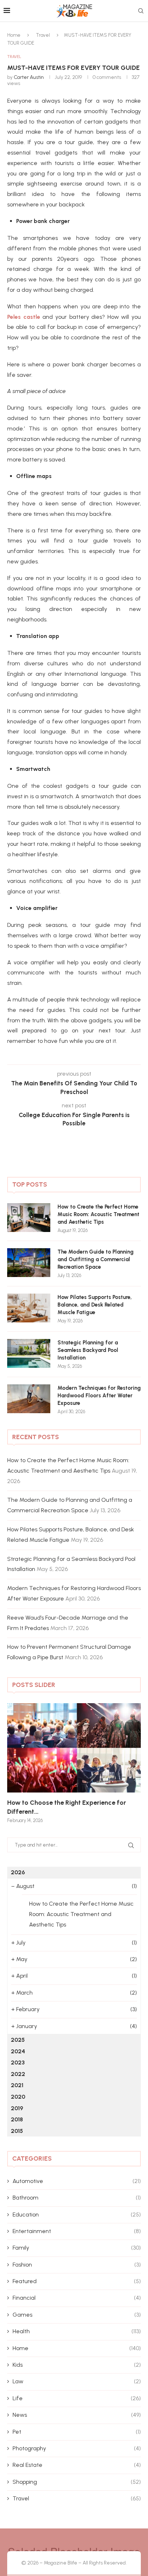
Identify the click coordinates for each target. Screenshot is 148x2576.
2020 (18, 2097)
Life (77, 2398)
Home (14, 35)
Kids (77, 2365)
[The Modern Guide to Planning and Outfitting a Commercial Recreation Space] (29, 1263)
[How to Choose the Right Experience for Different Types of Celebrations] (74, 1748)
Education (77, 2215)
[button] (17, 1763)
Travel (43, 35)
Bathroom (77, 2198)
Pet (77, 2432)
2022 (18, 2074)
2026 (18, 1872)
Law (77, 2381)
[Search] (141, 11)
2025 (18, 2040)
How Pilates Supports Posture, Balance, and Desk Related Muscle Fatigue (95, 1305)
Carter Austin (29, 77)
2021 (17, 2085)
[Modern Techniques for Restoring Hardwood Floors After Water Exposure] (29, 1399)
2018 (17, 2119)
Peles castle (24, 317)
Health (77, 2331)
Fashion (77, 2265)
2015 (17, 2131)
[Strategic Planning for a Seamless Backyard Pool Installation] (29, 1353)
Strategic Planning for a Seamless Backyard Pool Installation (88, 1350)
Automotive (77, 2181)
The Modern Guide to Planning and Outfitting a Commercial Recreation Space (96, 1259)
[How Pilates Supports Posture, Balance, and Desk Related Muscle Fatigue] (29, 1308)
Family (77, 2248)
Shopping (77, 2482)
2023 (18, 2062)
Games (77, 2315)
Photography (77, 2448)
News (77, 2415)
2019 (17, 2108)
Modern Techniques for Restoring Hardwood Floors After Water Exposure (99, 1396)
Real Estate (77, 2465)
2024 (18, 2051)
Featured (77, 2281)
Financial (77, 2298)
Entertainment (77, 2231)
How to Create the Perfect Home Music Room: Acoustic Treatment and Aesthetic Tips (98, 1214)
